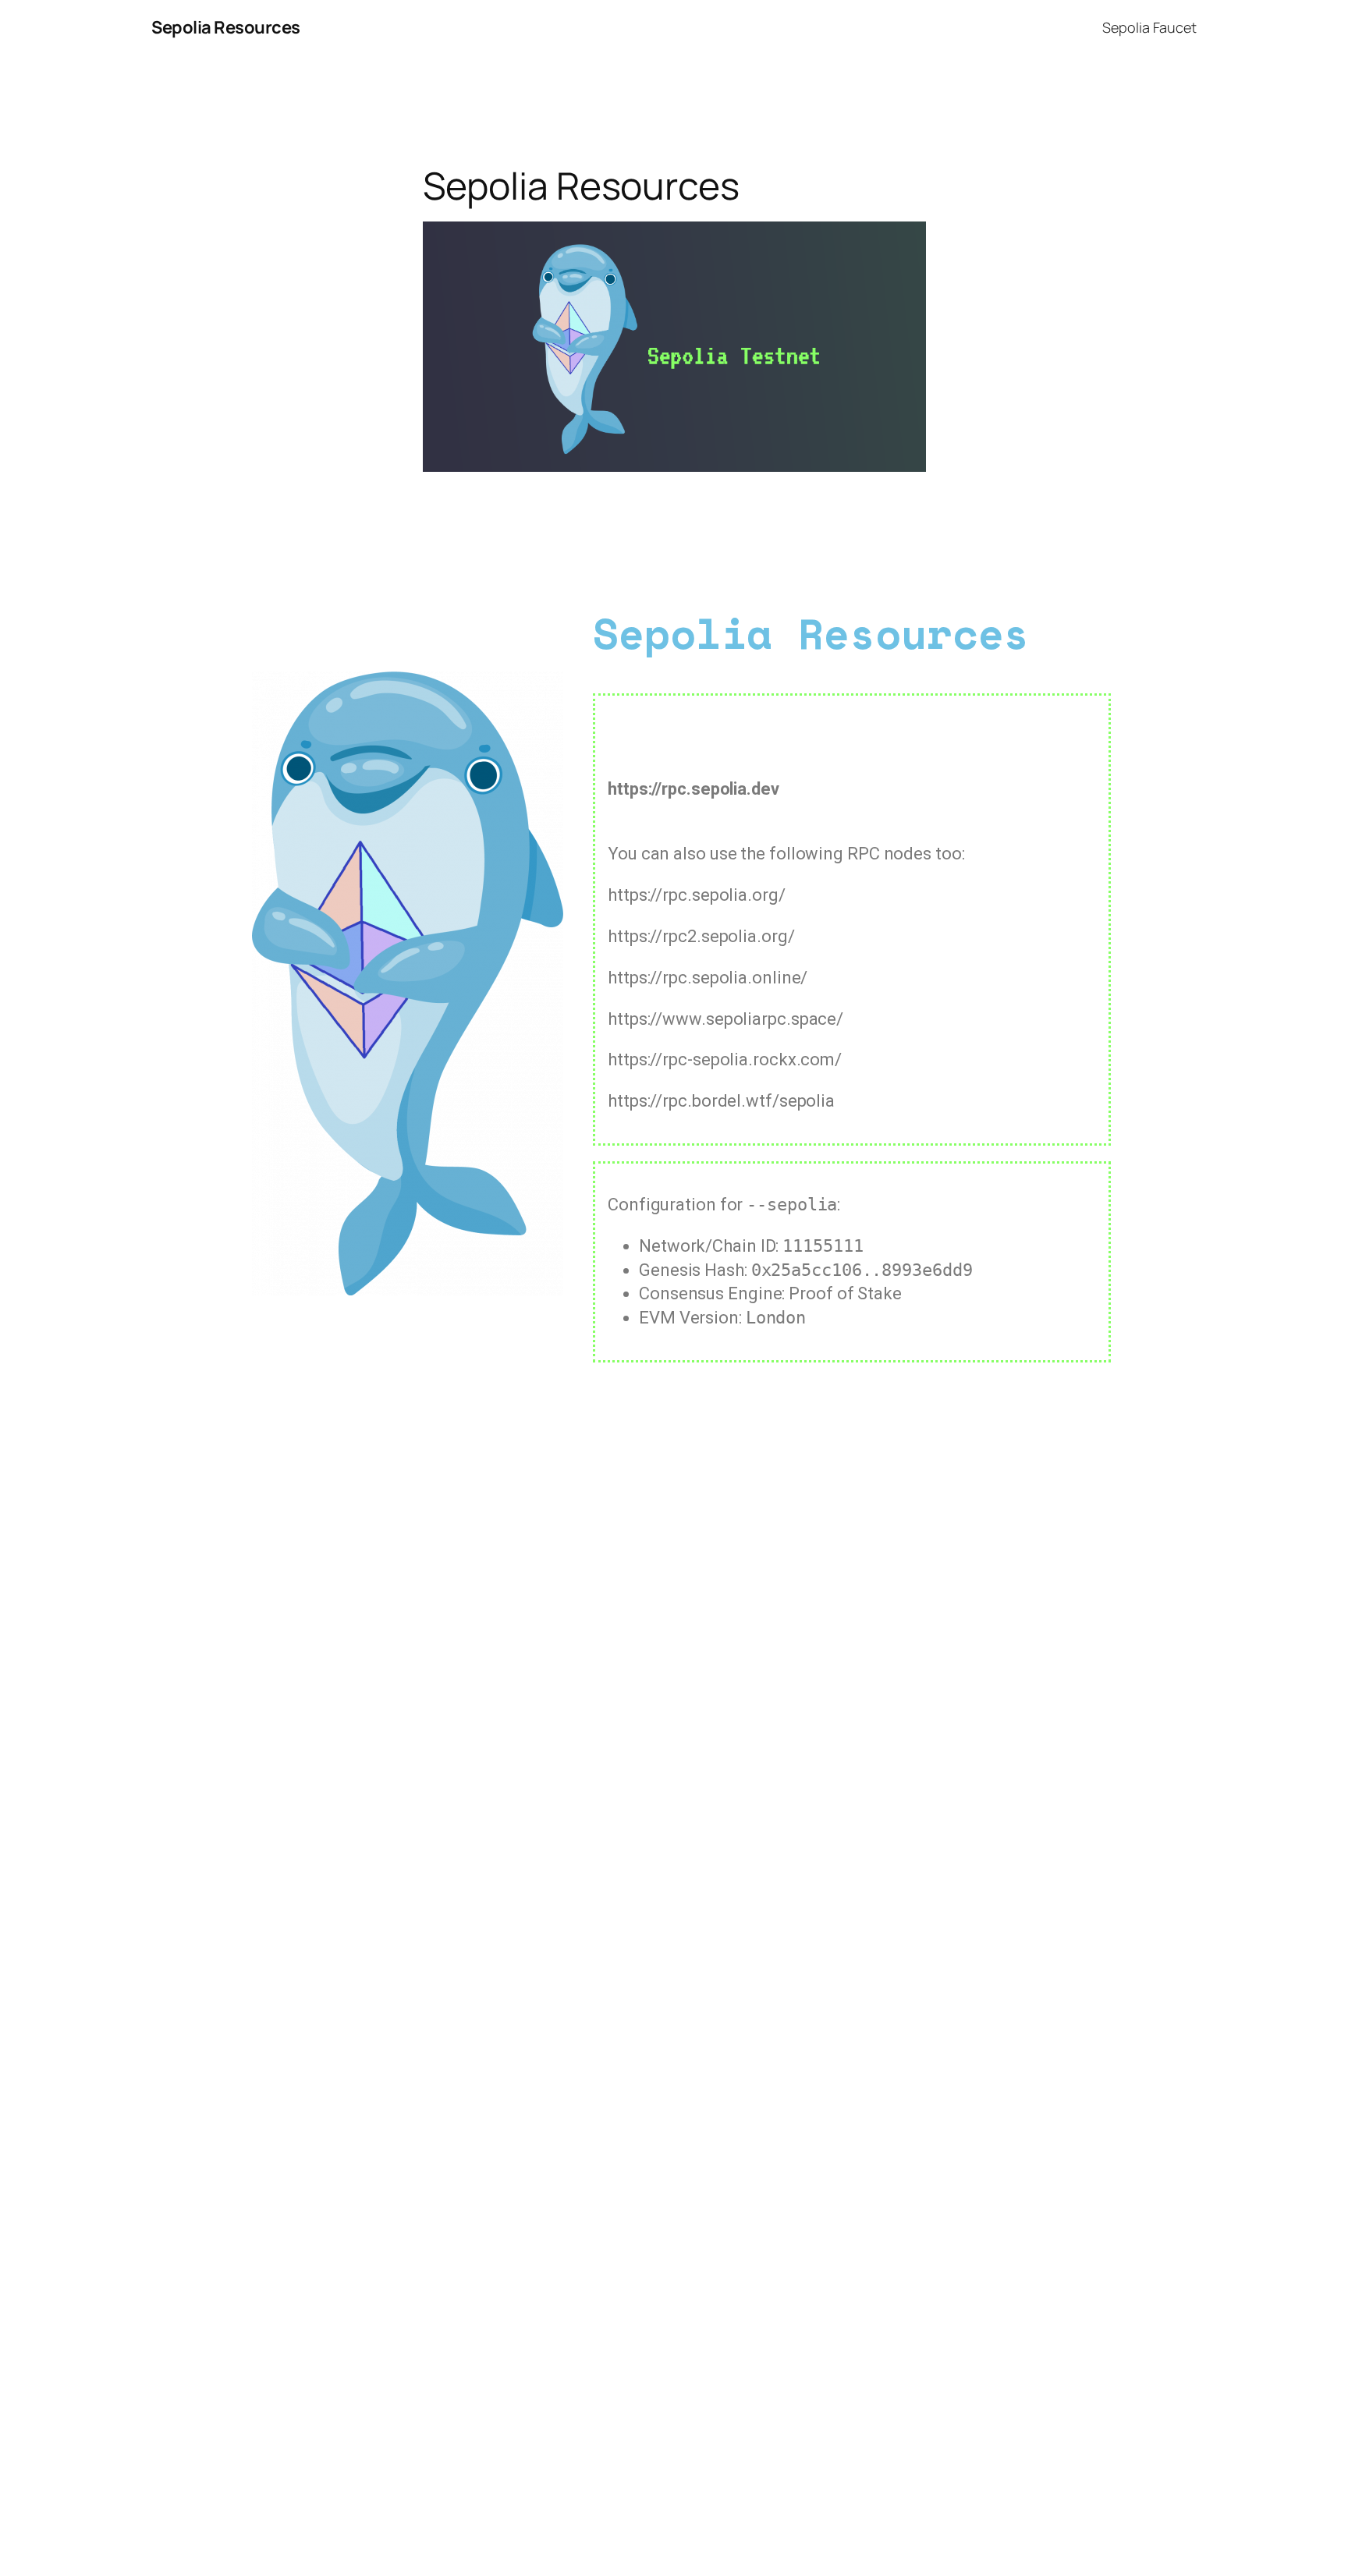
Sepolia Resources (226, 27)
